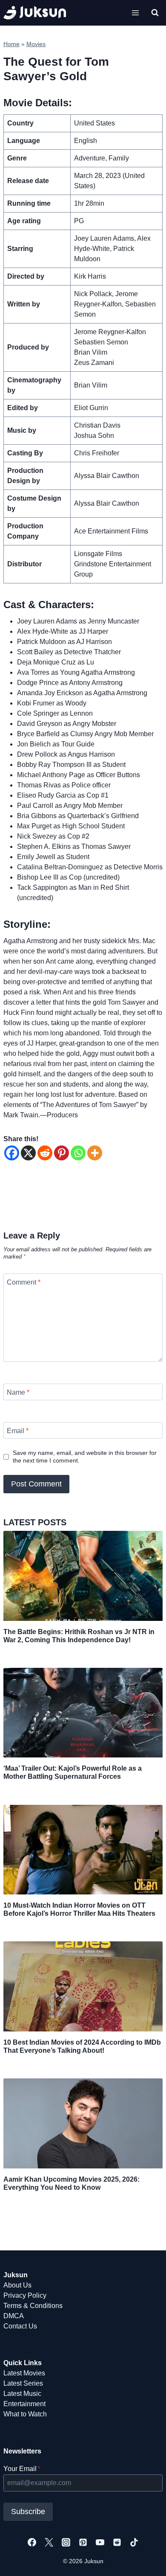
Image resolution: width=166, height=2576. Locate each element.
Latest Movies (24, 2373)
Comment (24, 1282)
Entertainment (24, 2404)
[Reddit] (45, 1153)
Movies (36, 44)
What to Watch (25, 2414)
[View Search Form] (155, 13)
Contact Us (20, 2326)
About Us (17, 2285)
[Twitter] (49, 2542)
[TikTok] (134, 2542)
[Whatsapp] (78, 1153)
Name (18, 1392)
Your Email (22, 2469)
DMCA (14, 2316)
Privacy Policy (25, 2295)
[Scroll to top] (146, 2560)
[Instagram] (66, 2542)
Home (11, 44)
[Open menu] (135, 13)
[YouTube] (100, 2542)
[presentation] (83, 1576)
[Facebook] (12, 1153)
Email (18, 1430)
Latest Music (22, 2394)
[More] (95, 1153)
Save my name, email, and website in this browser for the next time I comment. (85, 1457)
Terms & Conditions (33, 2306)
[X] (28, 1153)
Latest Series (23, 2383)
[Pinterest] (62, 1153)
